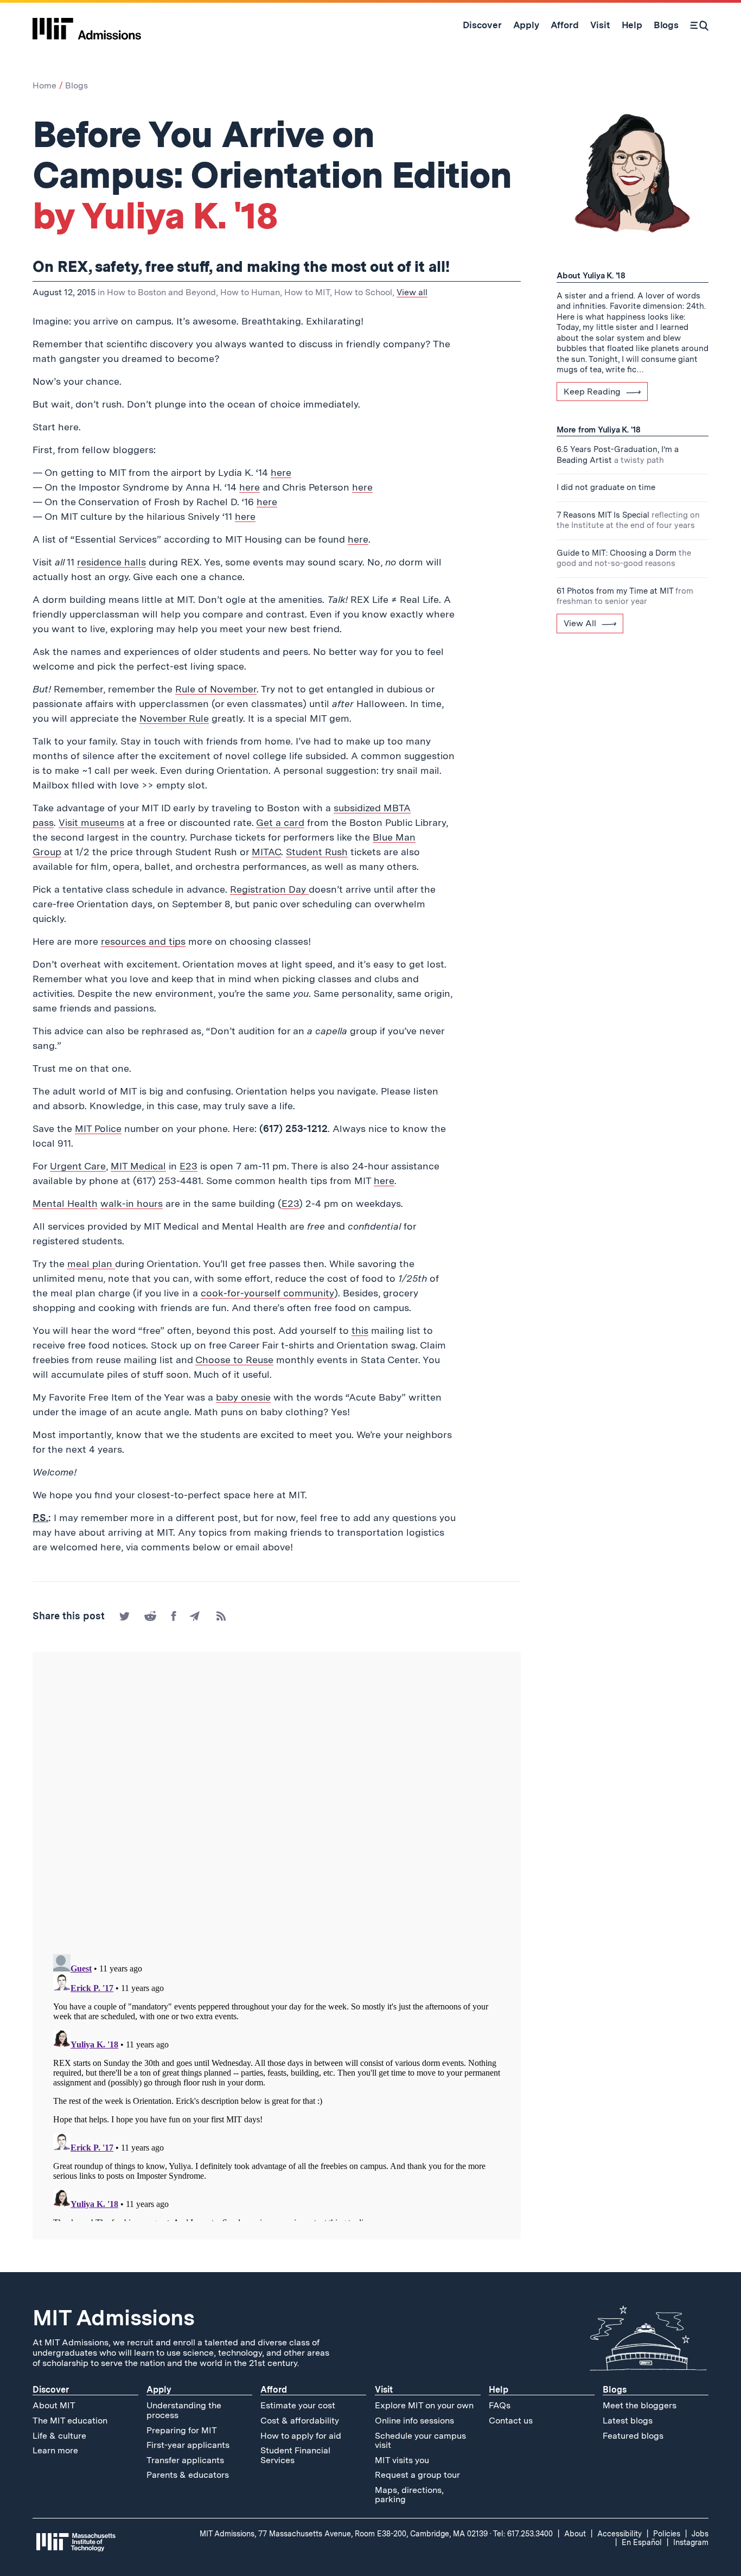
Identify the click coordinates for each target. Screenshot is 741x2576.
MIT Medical (138, 1166)
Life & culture (59, 2436)
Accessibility (619, 2534)
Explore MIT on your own (424, 2405)
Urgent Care (78, 1166)
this (360, 1330)
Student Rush (317, 852)
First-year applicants (188, 2445)
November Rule (174, 718)
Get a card (280, 822)
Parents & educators (188, 2475)
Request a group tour (417, 2475)
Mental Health (65, 1203)
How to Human (250, 292)
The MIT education (70, 2421)
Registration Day (269, 889)
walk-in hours (132, 1203)
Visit (384, 2390)
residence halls (111, 562)
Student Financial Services (295, 2455)
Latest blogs (628, 2421)
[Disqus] (277, 1804)
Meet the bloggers (640, 2405)
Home (44, 85)
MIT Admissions (113, 2318)
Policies (667, 2534)
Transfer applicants (185, 2460)
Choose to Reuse (234, 1360)
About (575, 2534)
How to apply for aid (301, 2436)
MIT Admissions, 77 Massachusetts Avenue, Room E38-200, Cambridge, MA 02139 (344, 2534)
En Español (642, 2542)
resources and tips (143, 941)
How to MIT (307, 292)
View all (412, 292)
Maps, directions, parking (409, 2495)
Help (499, 2390)
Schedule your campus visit (420, 2441)
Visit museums (91, 822)
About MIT (54, 2405)
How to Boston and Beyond (161, 292)
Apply (159, 2390)
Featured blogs (633, 2436)
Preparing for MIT (182, 2430)
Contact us (511, 2421)
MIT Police (98, 1128)
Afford (274, 2390)
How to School (363, 292)
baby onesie (243, 1397)
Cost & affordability (300, 2421)
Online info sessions (414, 2421)
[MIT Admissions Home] (87, 25)
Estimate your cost (298, 2405)
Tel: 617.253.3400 (523, 2534)
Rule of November (216, 689)
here (281, 472)
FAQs (500, 2405)
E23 (189, 1166)
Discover (51, 2390)
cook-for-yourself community (267, 1293)
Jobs (700, 2534)
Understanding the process (184, 2410)
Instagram (691, 2542)
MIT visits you (402, 2460)
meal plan (91, 1264)
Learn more (55, 2450)
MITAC (266, 852)
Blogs (76, 85)
